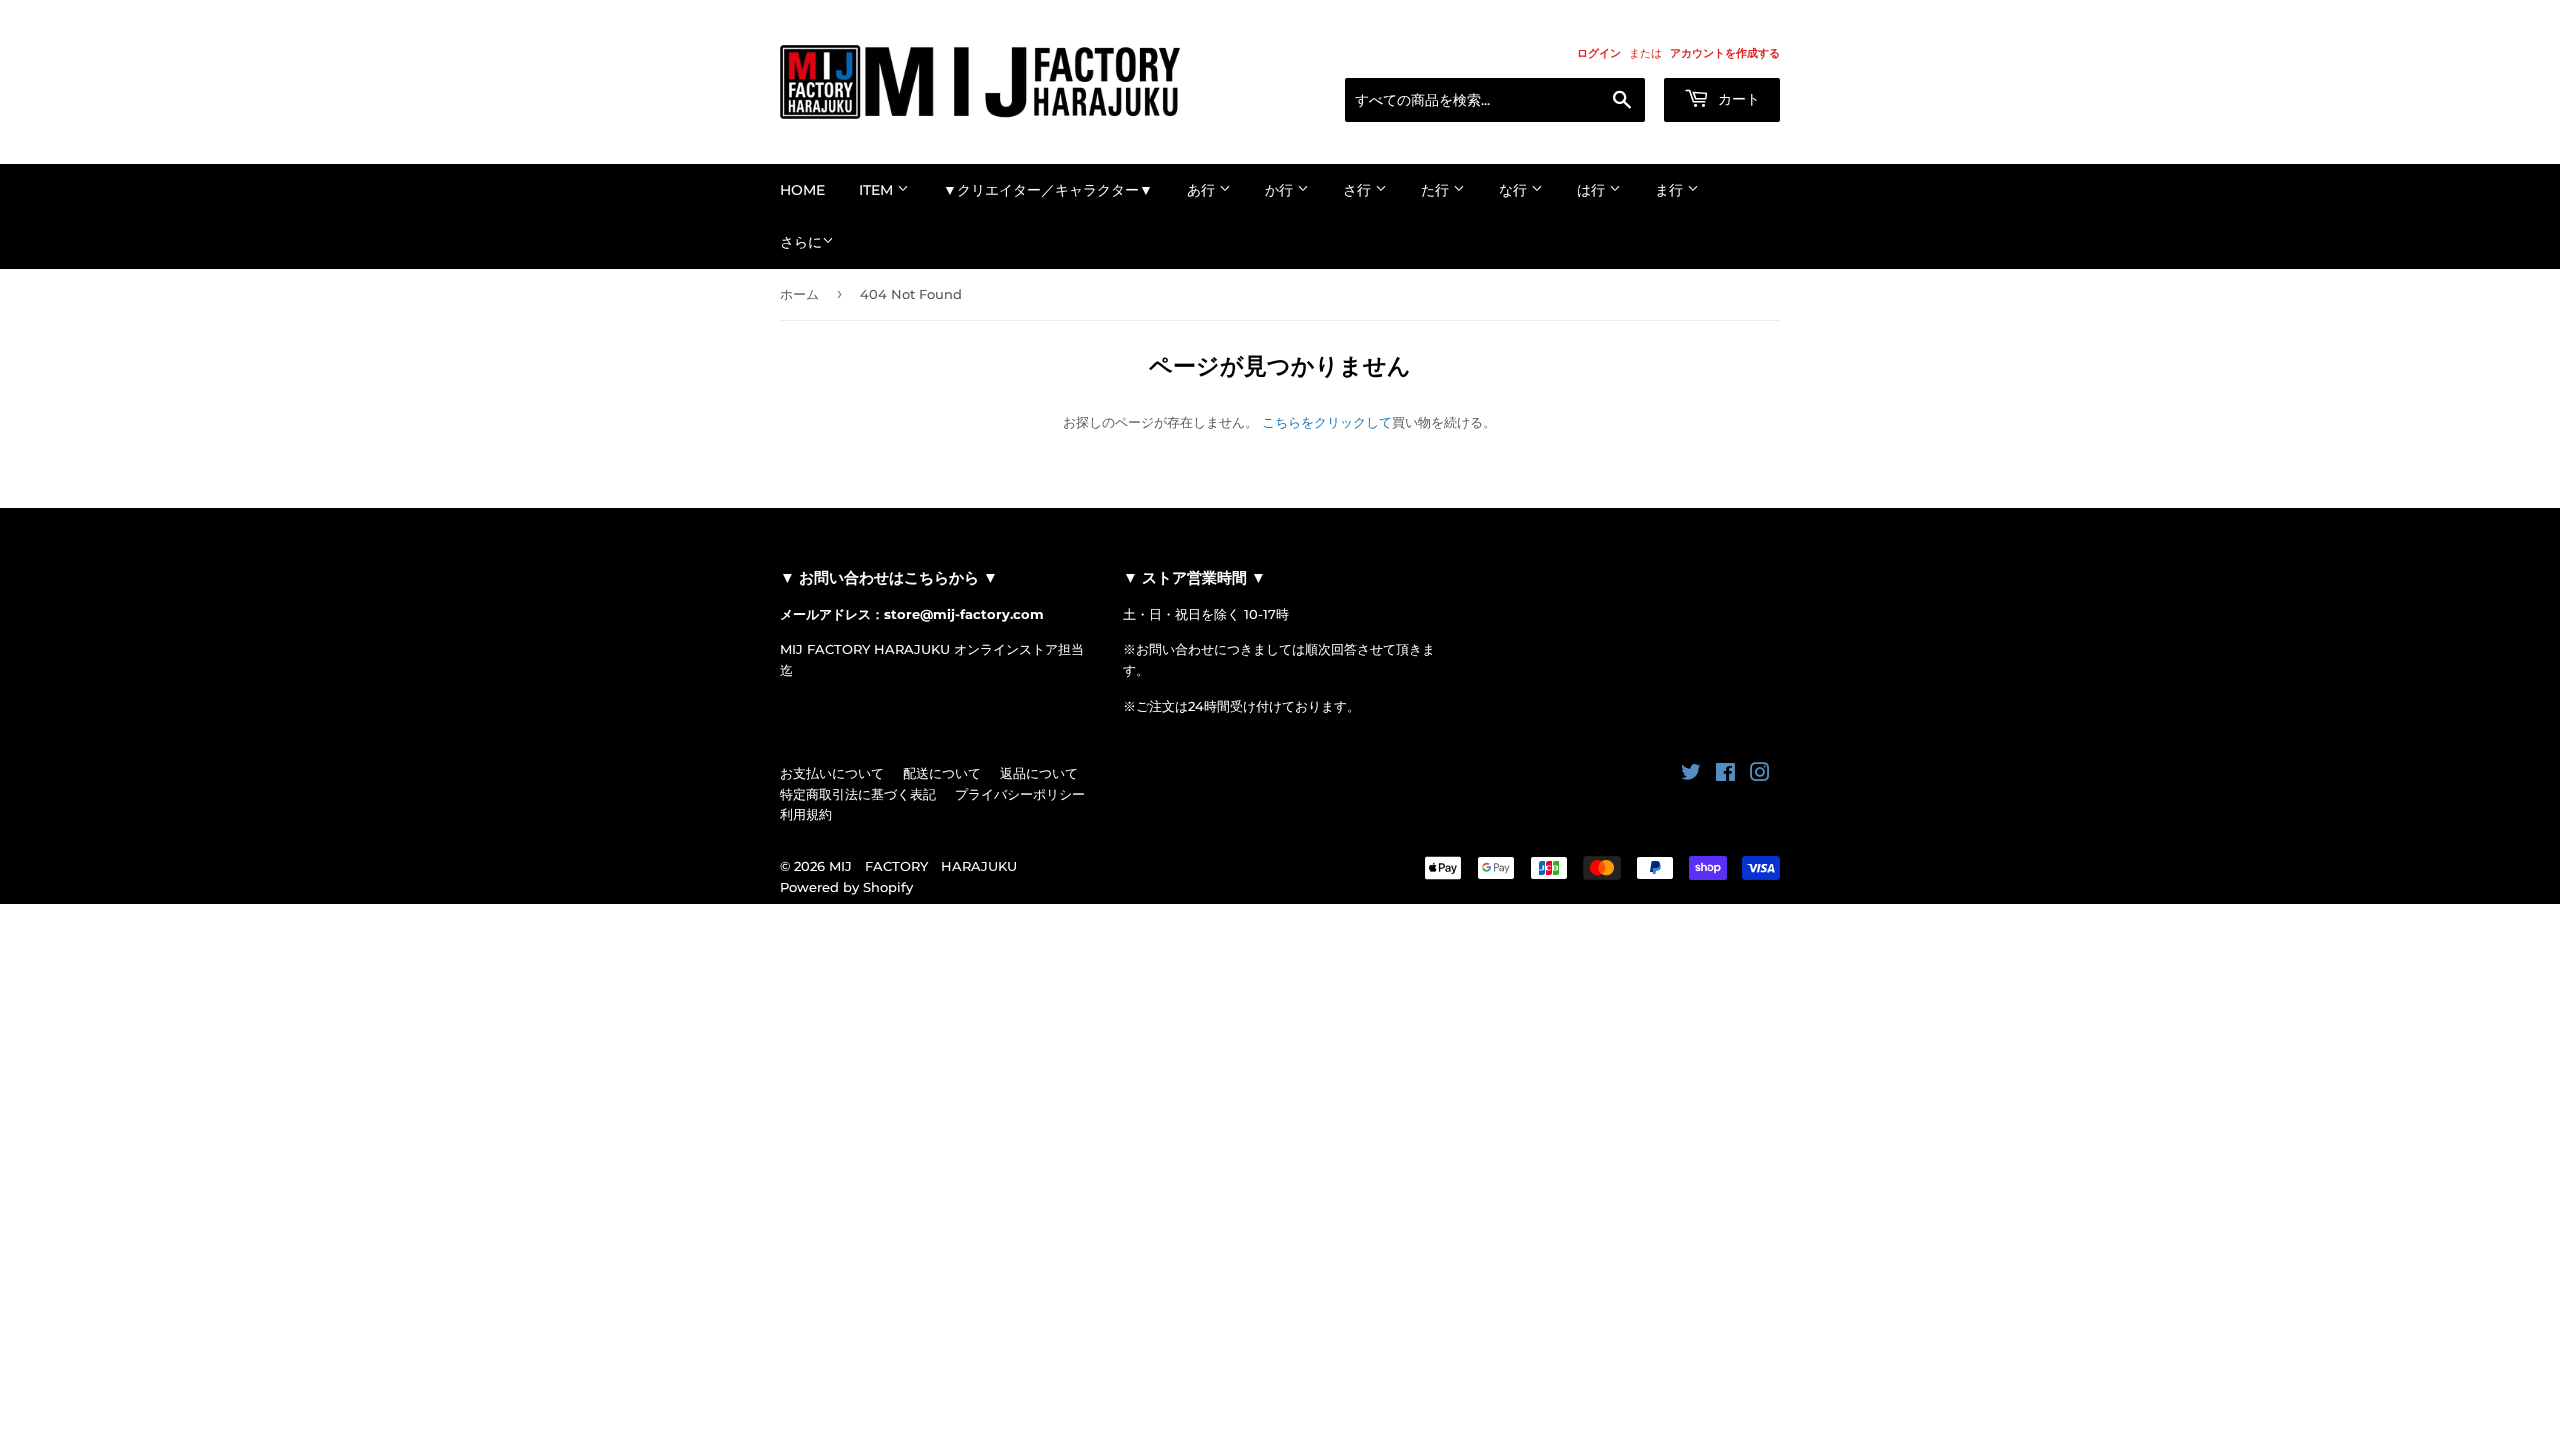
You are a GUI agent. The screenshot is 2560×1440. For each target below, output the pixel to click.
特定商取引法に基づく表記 (858, 794)
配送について (942, 773)
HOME (802, 190)
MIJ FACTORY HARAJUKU (923, 866)
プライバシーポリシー (1020, 794)
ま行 (1671, 190)
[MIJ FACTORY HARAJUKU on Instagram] (1760, 775)
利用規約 (806, 814)
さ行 (1359, 190)
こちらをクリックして (1327, 422)
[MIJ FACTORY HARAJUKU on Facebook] (1725, 775)
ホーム (799, 294)
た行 (1437, 190)
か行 (1281, 190)
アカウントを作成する (1725, 53)
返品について (1039, 773)
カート (1737, 99)
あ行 (1203, 190)
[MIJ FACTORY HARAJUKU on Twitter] (1691, 775)
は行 (1593, 190)
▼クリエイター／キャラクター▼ (1048, 190)
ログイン (1599, 53)
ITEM (878, 190)
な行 (1515, 190)
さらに (801, 242)
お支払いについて (832, 773)
